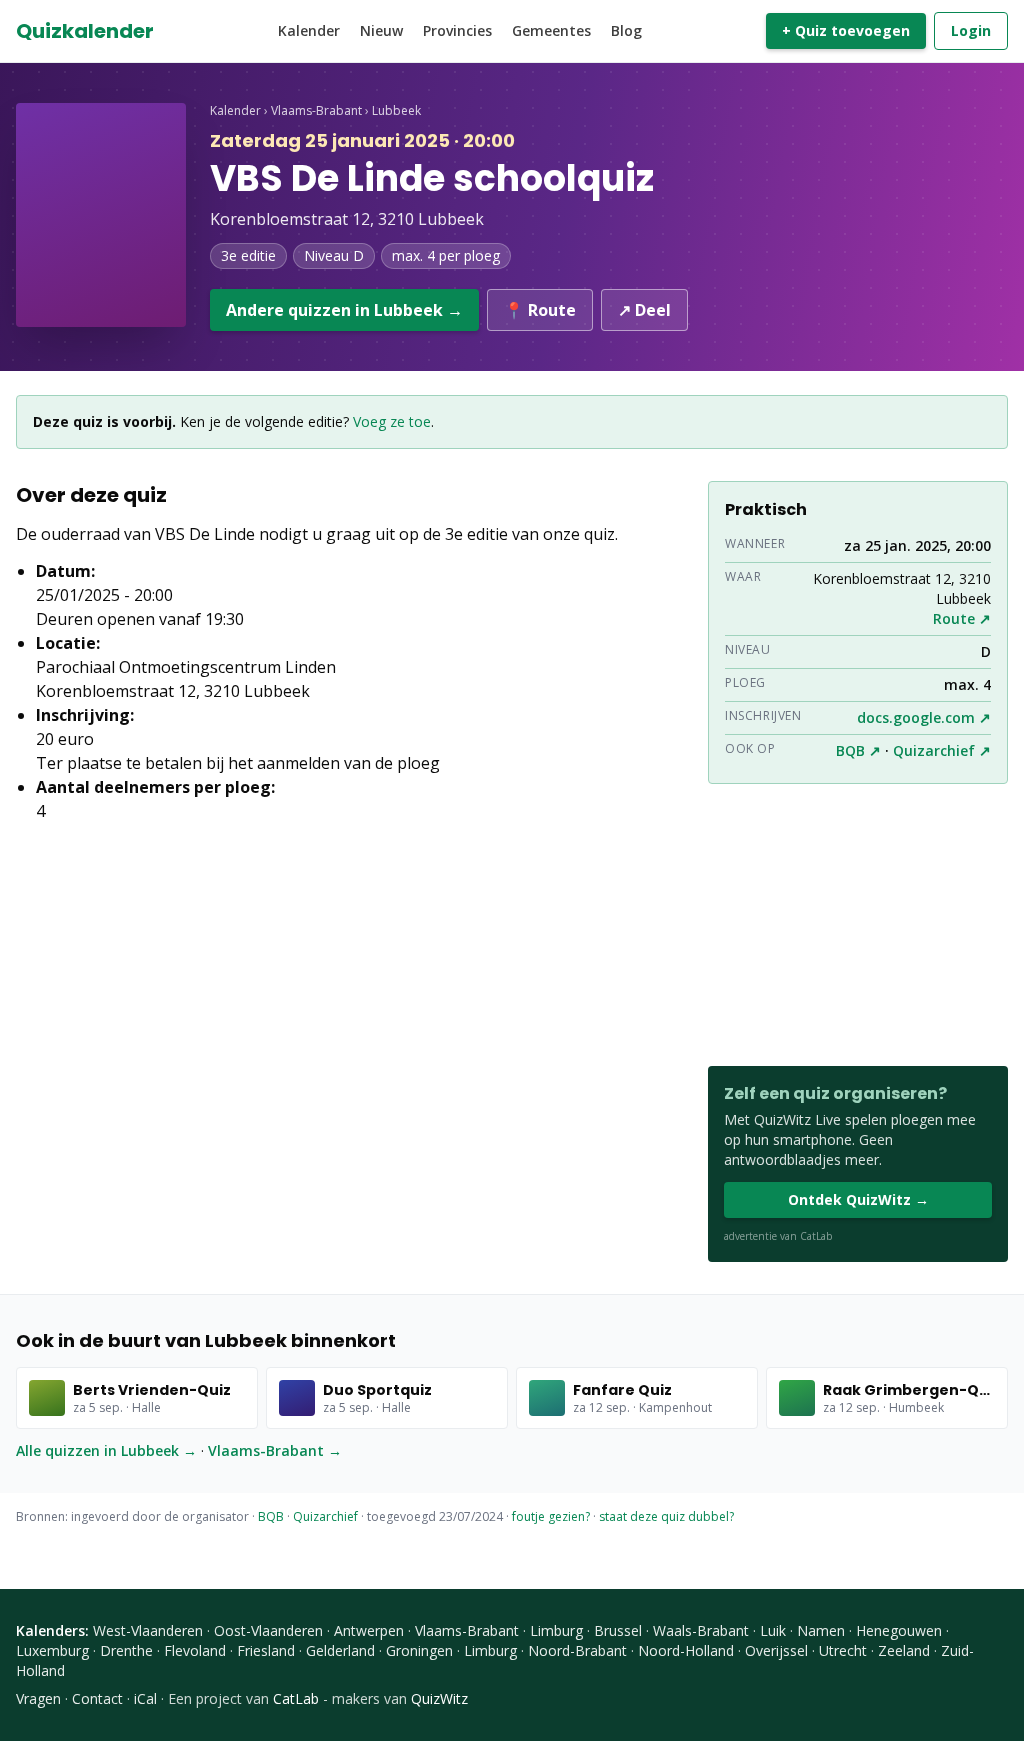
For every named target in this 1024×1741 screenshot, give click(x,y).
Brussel (618, 1630)
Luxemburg (52, 1650)
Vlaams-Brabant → (275, 1450)
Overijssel (776, 1650)
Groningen (419, 1650)
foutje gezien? (551, 1516)
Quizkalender (85, 31)
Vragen (38, 1698)
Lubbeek (396, 110)
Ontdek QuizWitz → (858, 1199)
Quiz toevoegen (846, 30)
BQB (271, 1516)
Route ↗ (962, 618)
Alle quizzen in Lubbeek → (106, 1450)
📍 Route (540, 310)
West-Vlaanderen (148, 1630)
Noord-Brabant (577, 1650)
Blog (626, 30)
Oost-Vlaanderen (268, 1630)
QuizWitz (439, 1698)
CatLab (296, 1698)
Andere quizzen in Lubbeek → (344, 310)
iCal (145, 1698)
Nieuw (381, 30)
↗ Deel (644, 310)
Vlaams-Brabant (316, 110)
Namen (821, 1630)
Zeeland (904, 1650)
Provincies (457, 30)
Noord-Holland (686, 1650)
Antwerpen (369, 1630)
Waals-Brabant (701, 1630)
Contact (97, 1698)
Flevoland (195, 1650)
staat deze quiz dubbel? (666, 1516)
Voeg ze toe (392, 421)
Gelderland (340, 1650)
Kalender (309, 30)
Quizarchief (325, 1516)
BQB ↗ (858, 750)
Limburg (556, 1630)
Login (971, 30)
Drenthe (126, 1650)
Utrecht (843, 1650)
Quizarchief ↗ (942, 750)
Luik (773, 1630)
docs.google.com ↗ (924, 717)
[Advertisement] (858, 925)
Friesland (266, 1650)
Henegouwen (899, 1630)
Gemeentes (551, 30)
